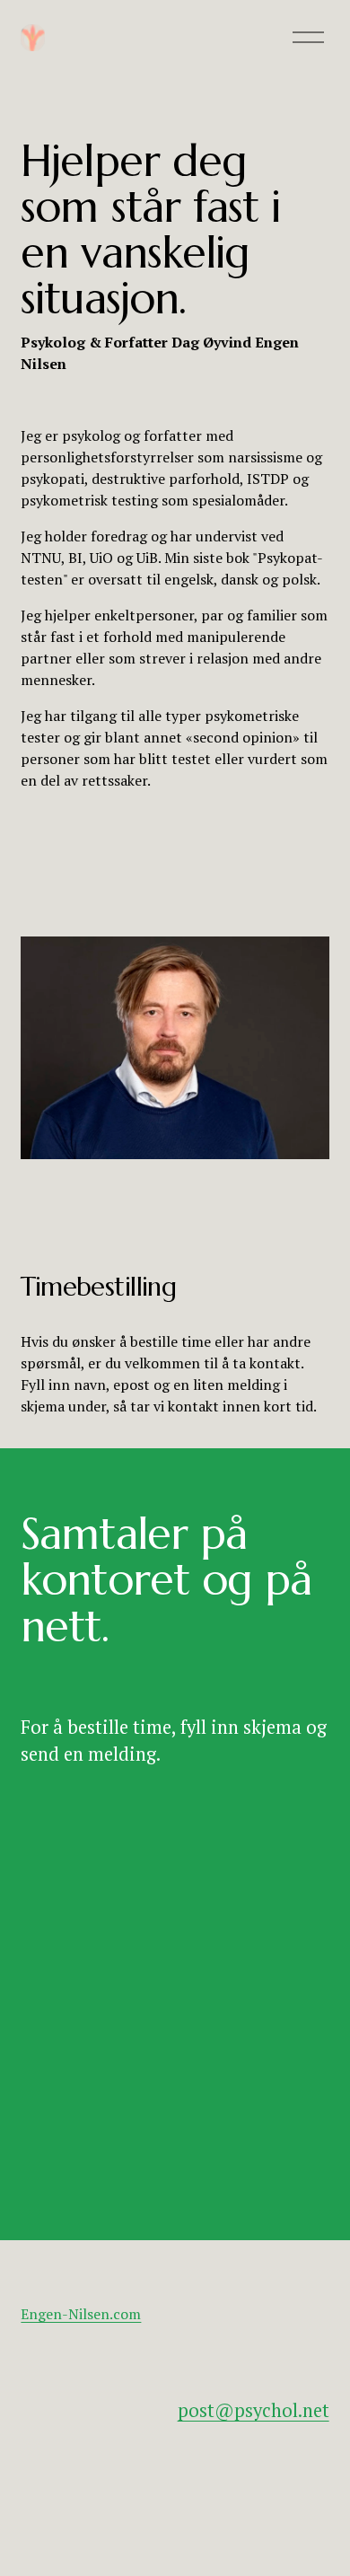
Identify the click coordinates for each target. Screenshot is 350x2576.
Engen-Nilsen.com (81, 2314)
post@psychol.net (254, 2410)
